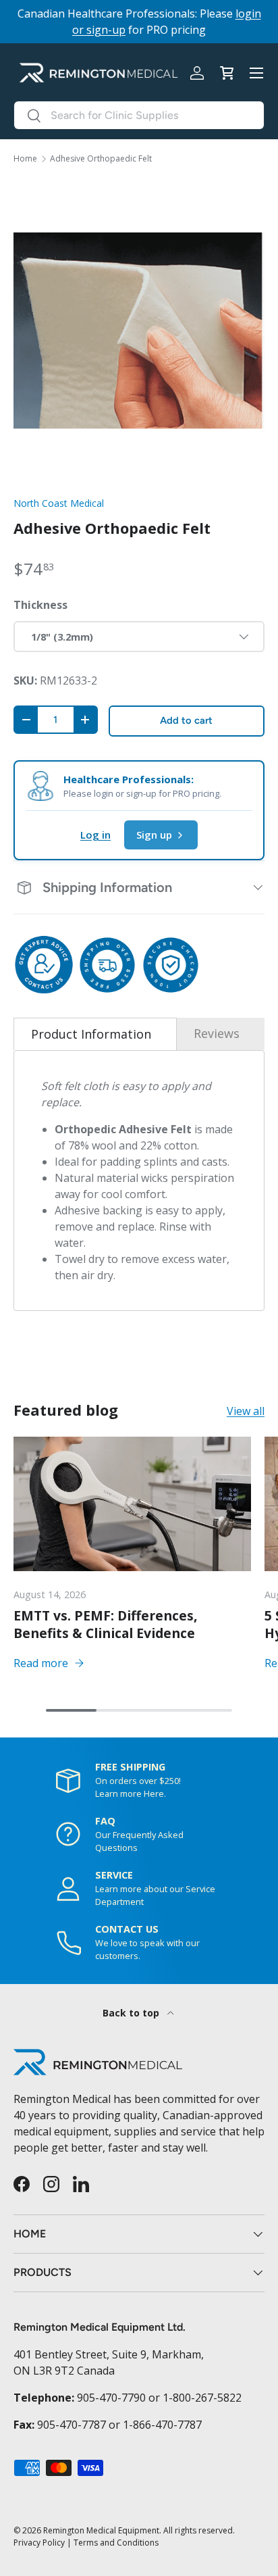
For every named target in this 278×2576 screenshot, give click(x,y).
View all (246, 1411)
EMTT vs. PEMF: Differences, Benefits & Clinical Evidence (106, 1624)
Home (25, 159)
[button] (227, 73)
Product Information (91, 1034)
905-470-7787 (72, 2425)
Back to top (132, 2013)
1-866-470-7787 (162, 2425)
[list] (139, 330)
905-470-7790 (111, 2398)
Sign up (154, 835)
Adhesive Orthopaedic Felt (101, 159)
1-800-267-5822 (202, 2398)
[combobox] (139, 115)
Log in (95, 835)
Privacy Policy (39, 2543)
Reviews (217, 1033)
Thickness (40, 605)
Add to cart (186, 720)
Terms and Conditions (116, 2543)
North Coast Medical (59, 503)
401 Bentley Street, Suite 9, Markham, (109, 2354)
